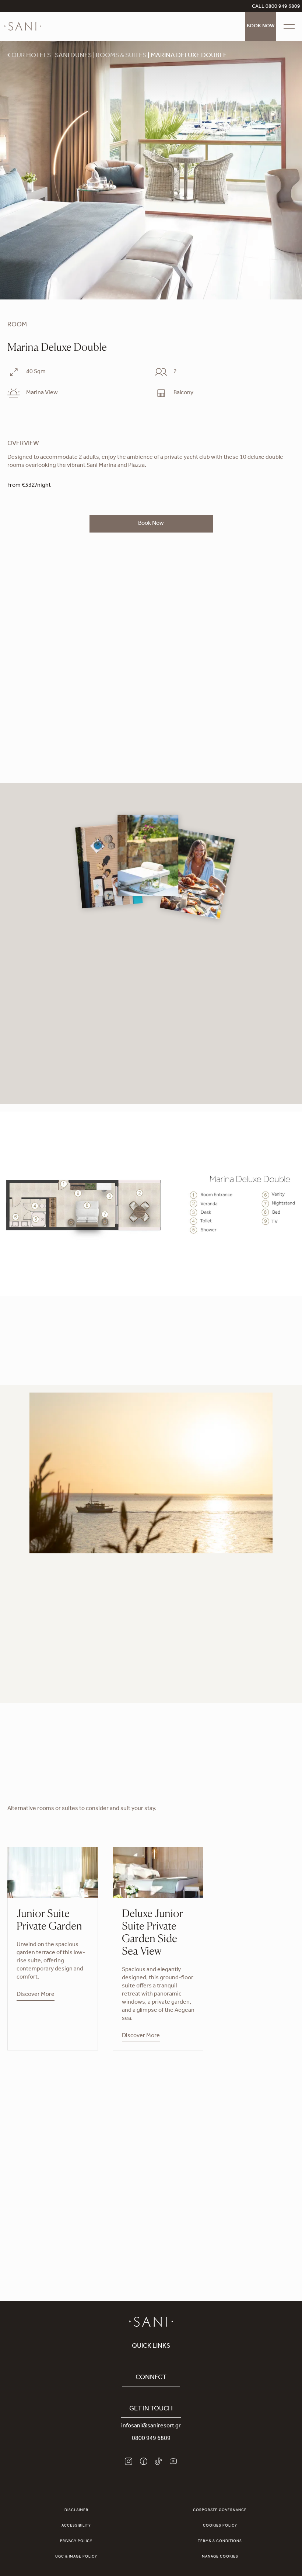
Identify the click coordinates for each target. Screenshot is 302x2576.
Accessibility (76, 2526)
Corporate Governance (220, 2510)
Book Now (261, 27)
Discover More (36, 1995)
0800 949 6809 (151, 2439)
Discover (19, 1681)
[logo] (23, 27)
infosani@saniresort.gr (151, 2426)
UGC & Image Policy (76, 2557)
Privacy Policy (76, 2541)
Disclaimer (76, 2510)
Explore (151, 2211)
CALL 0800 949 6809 (276, 7)
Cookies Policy (220, 2526)
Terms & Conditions (220, 2541)
